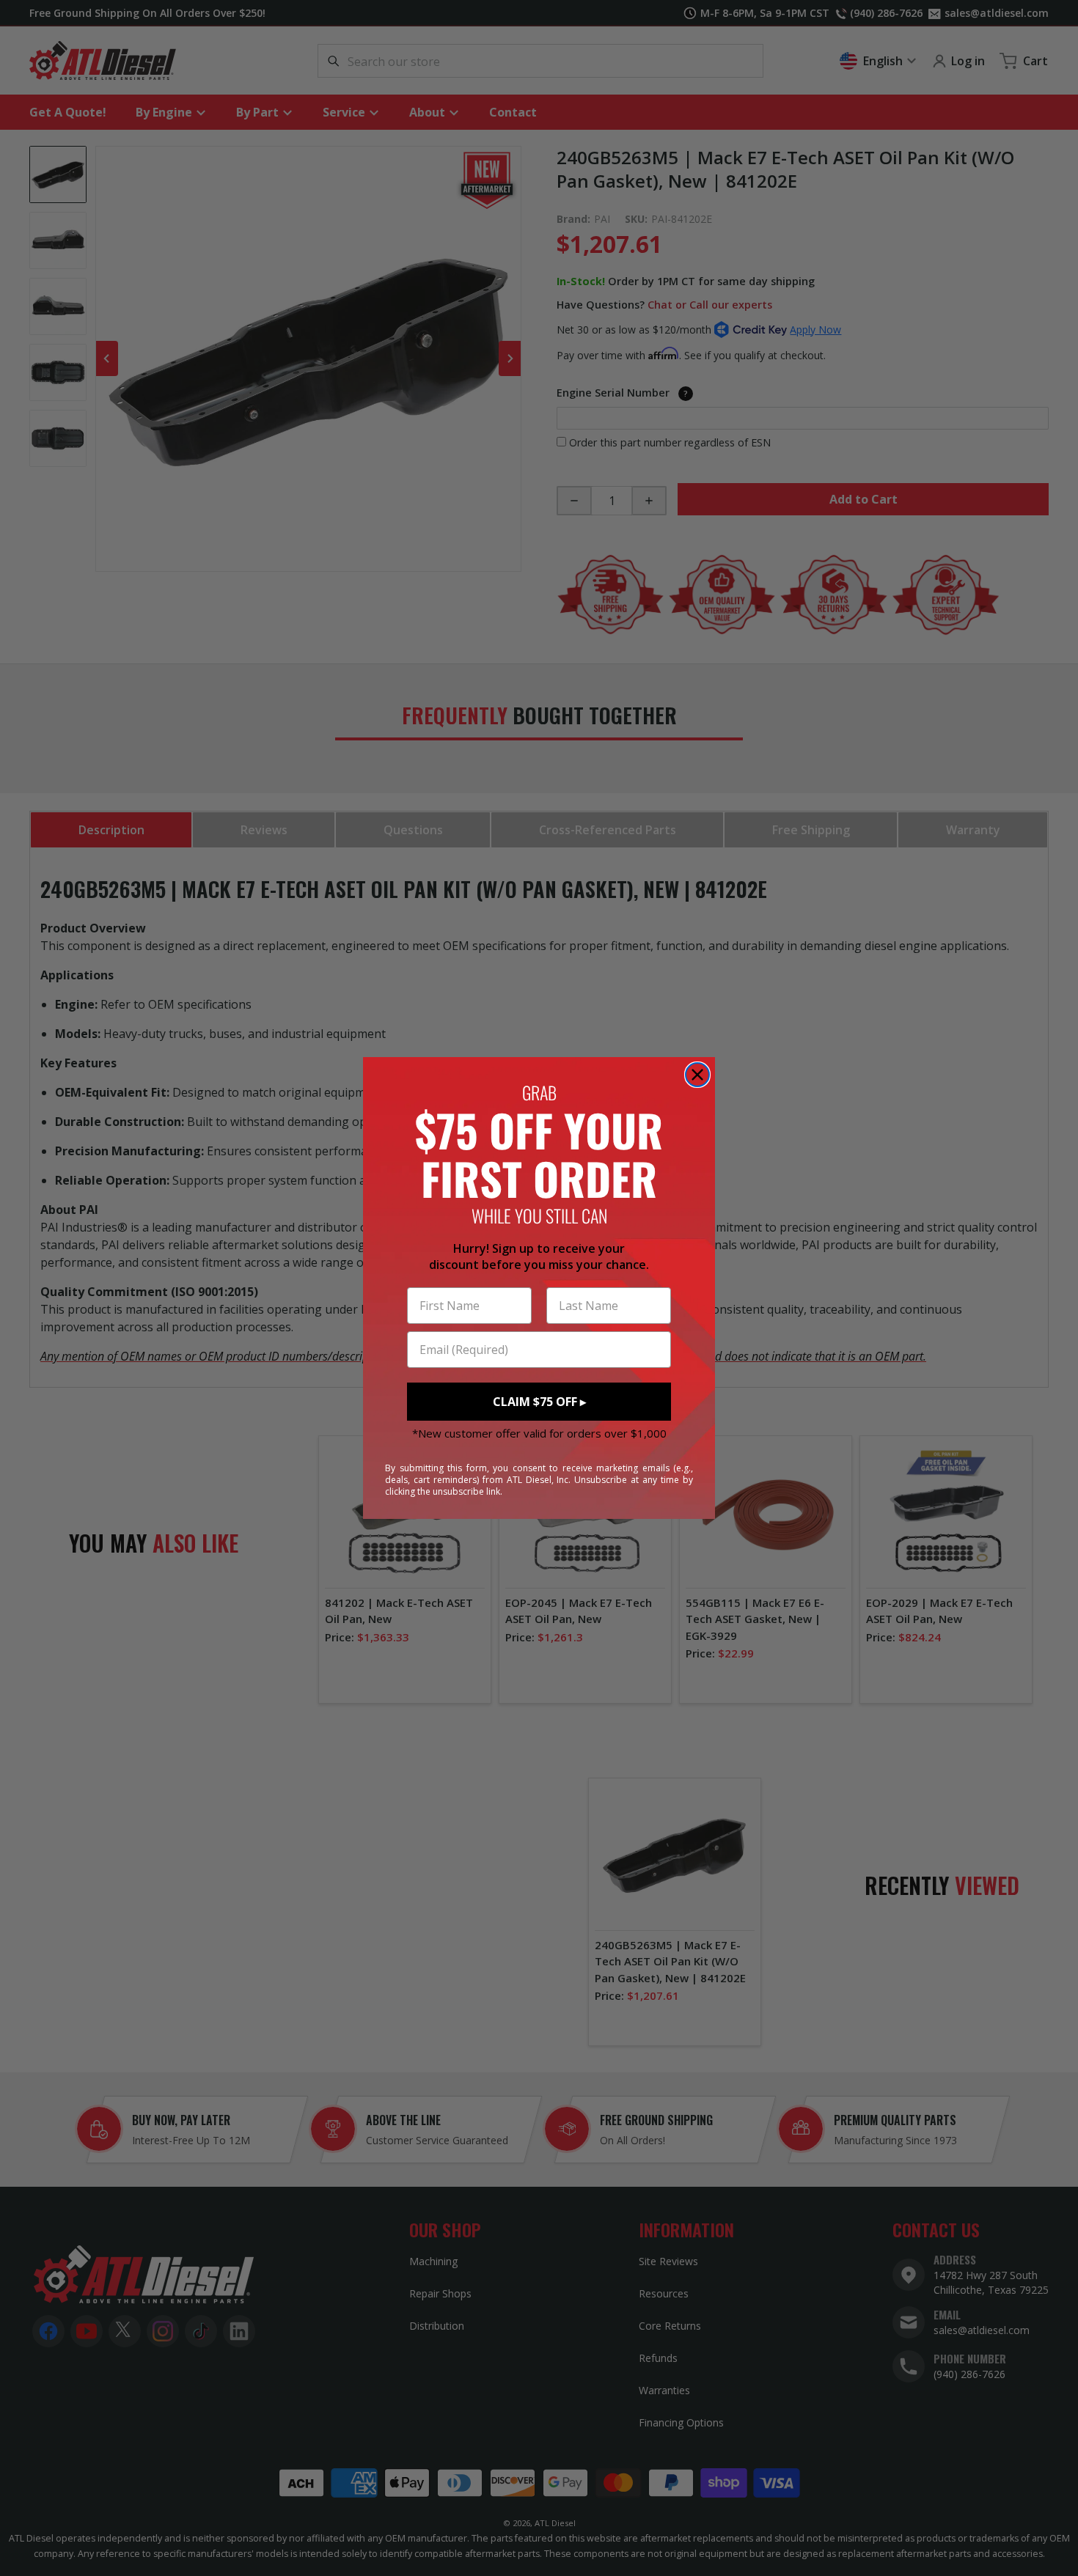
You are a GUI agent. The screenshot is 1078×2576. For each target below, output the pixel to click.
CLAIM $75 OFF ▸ (539, 1402)
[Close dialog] (697, 1075)
